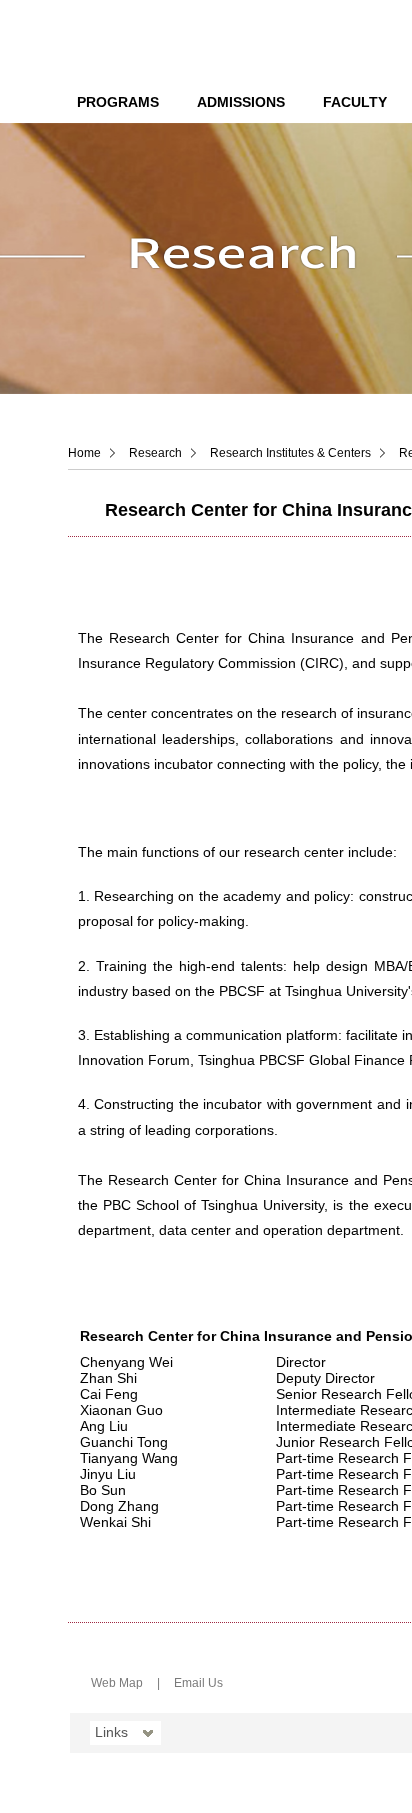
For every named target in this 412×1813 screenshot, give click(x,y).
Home (84, 453)
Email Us (198, 1683)
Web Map (117, 1683)
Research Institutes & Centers (290, 453)
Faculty (355, 102)
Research (155, 453)
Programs (118, 102)
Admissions (241, 102)
